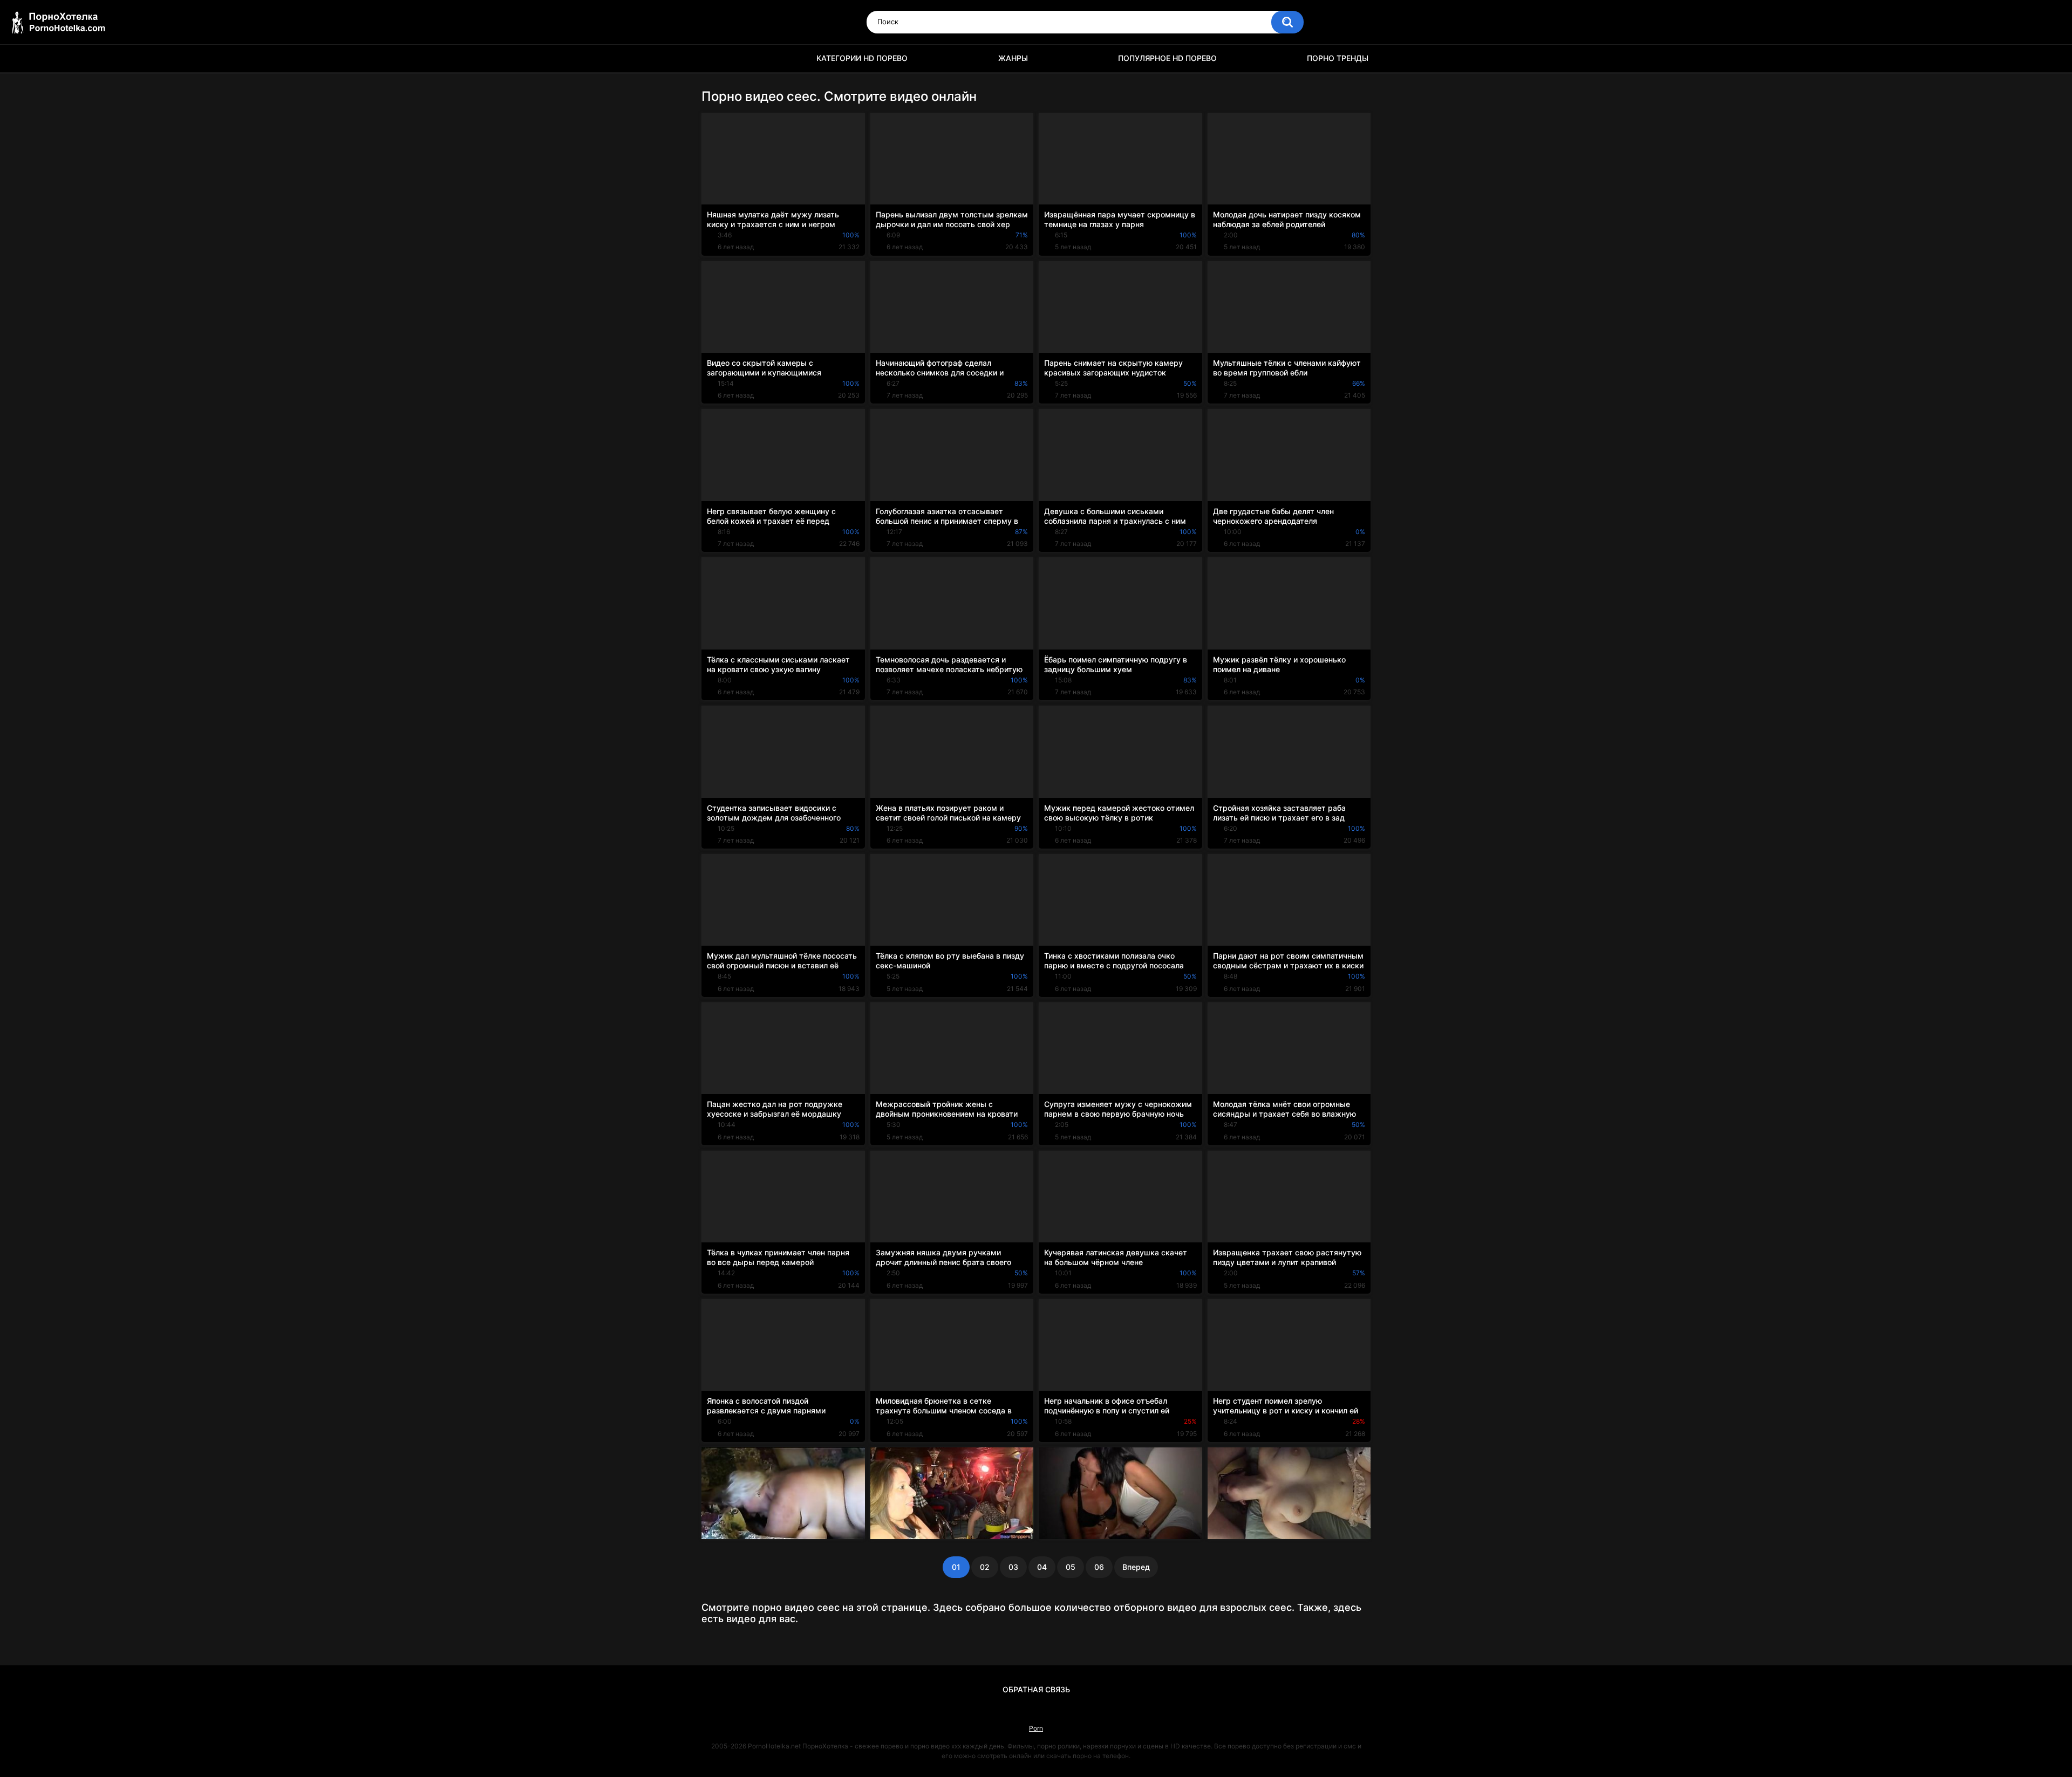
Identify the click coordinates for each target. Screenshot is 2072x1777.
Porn (1036, 1728)
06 (1099, 1567)
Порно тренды (1338, 58)
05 (1071, 1567)
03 (1013, 1567)
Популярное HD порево (1167, 58)
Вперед (1136, 1567)
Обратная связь (1036, 1689)
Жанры (1013, 58)
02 (985, 1567)
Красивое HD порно (715, 59)
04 (1042, 1567)
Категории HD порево (862, 58)
